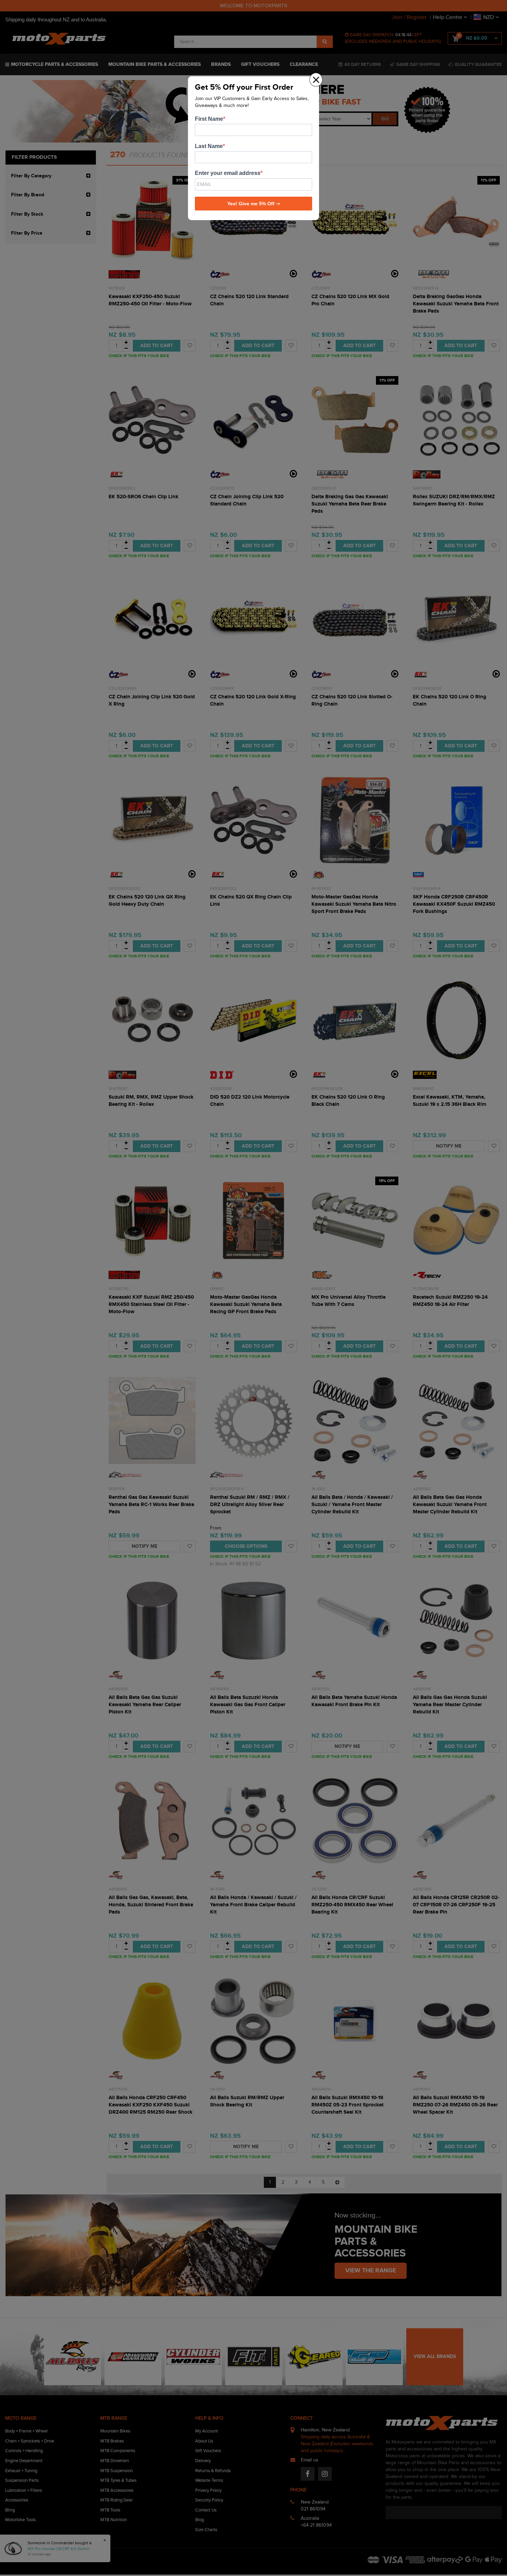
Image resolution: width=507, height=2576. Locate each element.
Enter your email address (228, 173)
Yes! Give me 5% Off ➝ (254, 204)
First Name (209, 119)
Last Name (209, 146)
